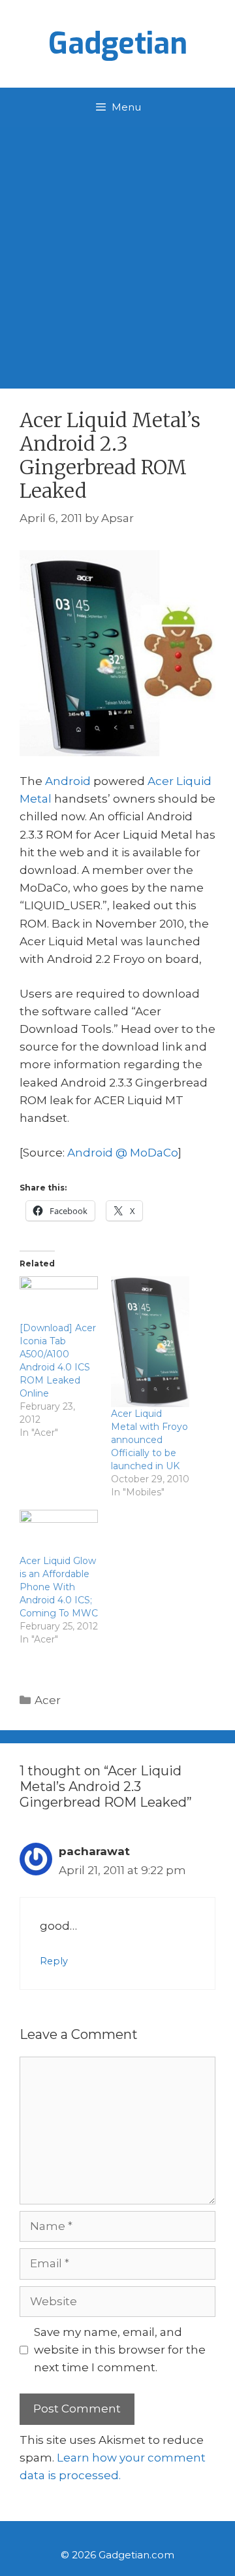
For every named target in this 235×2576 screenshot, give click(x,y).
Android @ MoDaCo (123, 1153)
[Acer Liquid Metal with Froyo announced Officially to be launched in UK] (150, 1342)
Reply (54, 1961)
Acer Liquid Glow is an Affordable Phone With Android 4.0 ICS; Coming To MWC (59, 1587)
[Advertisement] (117, 251)
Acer (48, 1700)
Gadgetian (118, 44)
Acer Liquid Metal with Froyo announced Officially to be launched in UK (149, 1440)
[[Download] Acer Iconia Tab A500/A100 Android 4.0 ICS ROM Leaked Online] (59, 1299)
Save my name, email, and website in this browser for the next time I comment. (120, 2350)
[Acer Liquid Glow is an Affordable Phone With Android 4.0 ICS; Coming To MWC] (59, 1532)
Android (68, 781)
